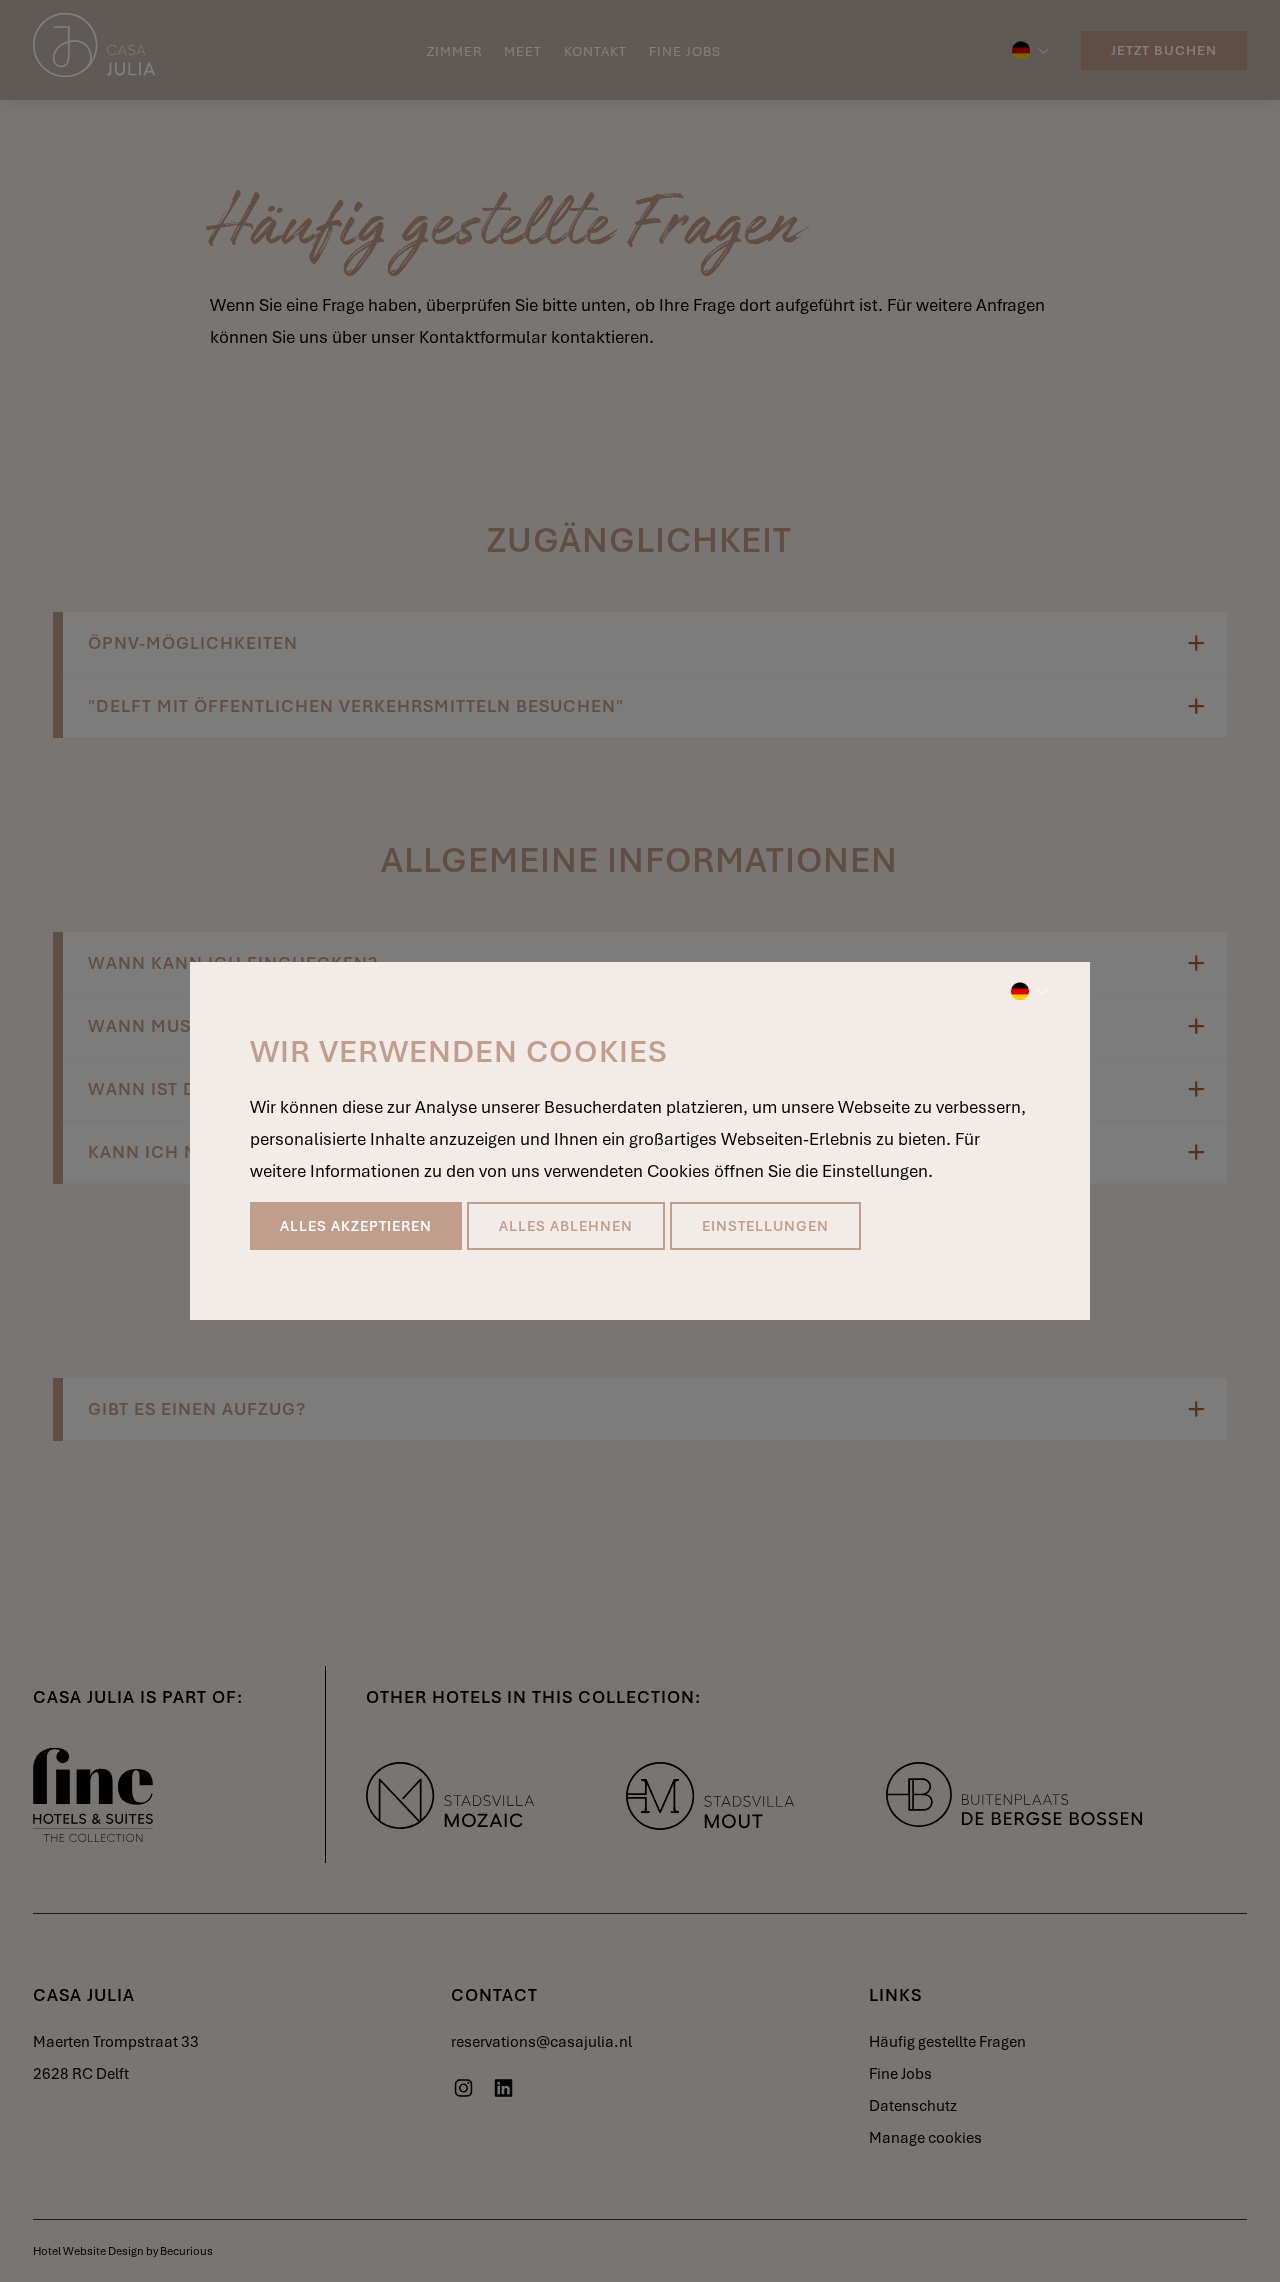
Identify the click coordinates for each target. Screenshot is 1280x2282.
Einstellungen (765, 1226)
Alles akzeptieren (356, 1226)
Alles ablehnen (566, 1226)
